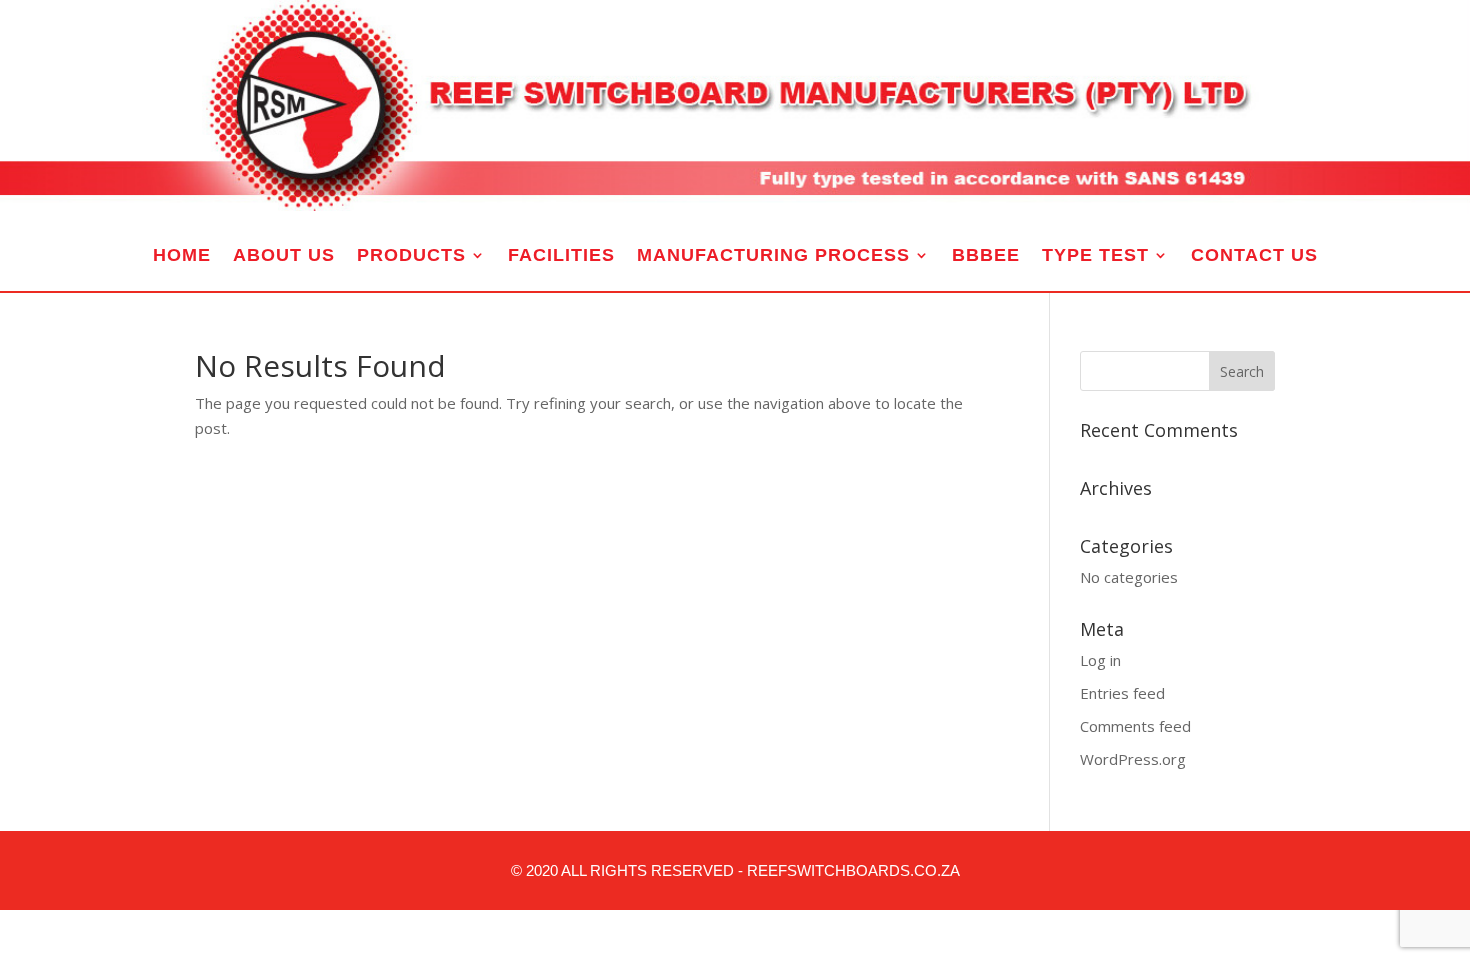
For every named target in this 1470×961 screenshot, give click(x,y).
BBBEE (986, 256)
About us (284, 256)
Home (182, 256)
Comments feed (1135, 726)
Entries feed (1122, 693)
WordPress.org (1133, 759)
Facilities (561, 256)
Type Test (1095, 256)
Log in (1100, 660)
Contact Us (1254, 256)
